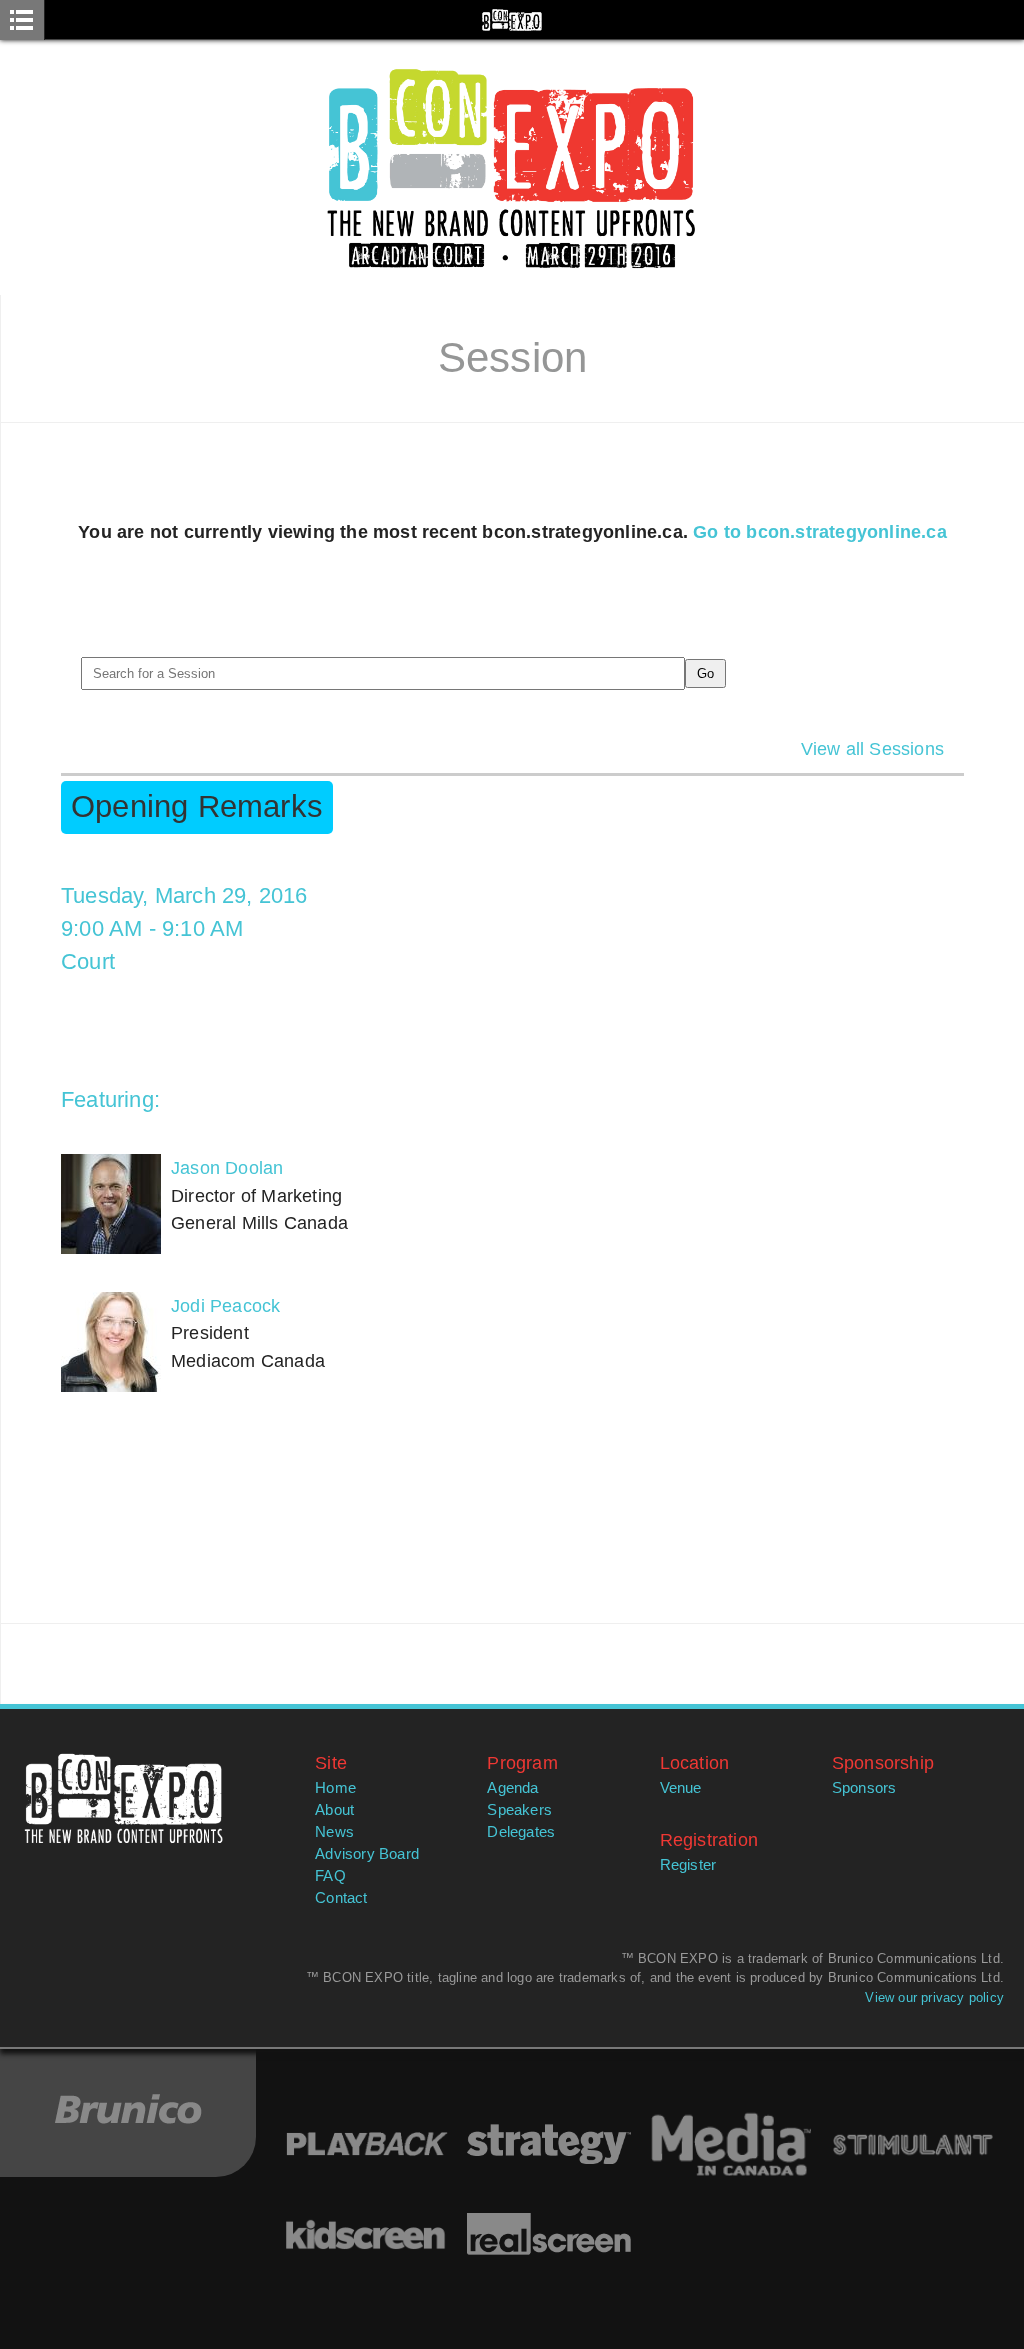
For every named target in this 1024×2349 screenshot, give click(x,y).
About (334, 1810)
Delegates (521, 1832)
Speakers (519, 1810)
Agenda (512, 1788)
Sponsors (864, 1788)
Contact (341, 1898)
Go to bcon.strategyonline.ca (820, 531)
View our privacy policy (934, 1997)
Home (335, 1788)
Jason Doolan (227, 1167)
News (334, 1832)
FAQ (330, 1876)
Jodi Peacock (225, 1305)
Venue (681, 1788)
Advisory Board (367, 1854)
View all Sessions (872, 748)
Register (688, 1865)
